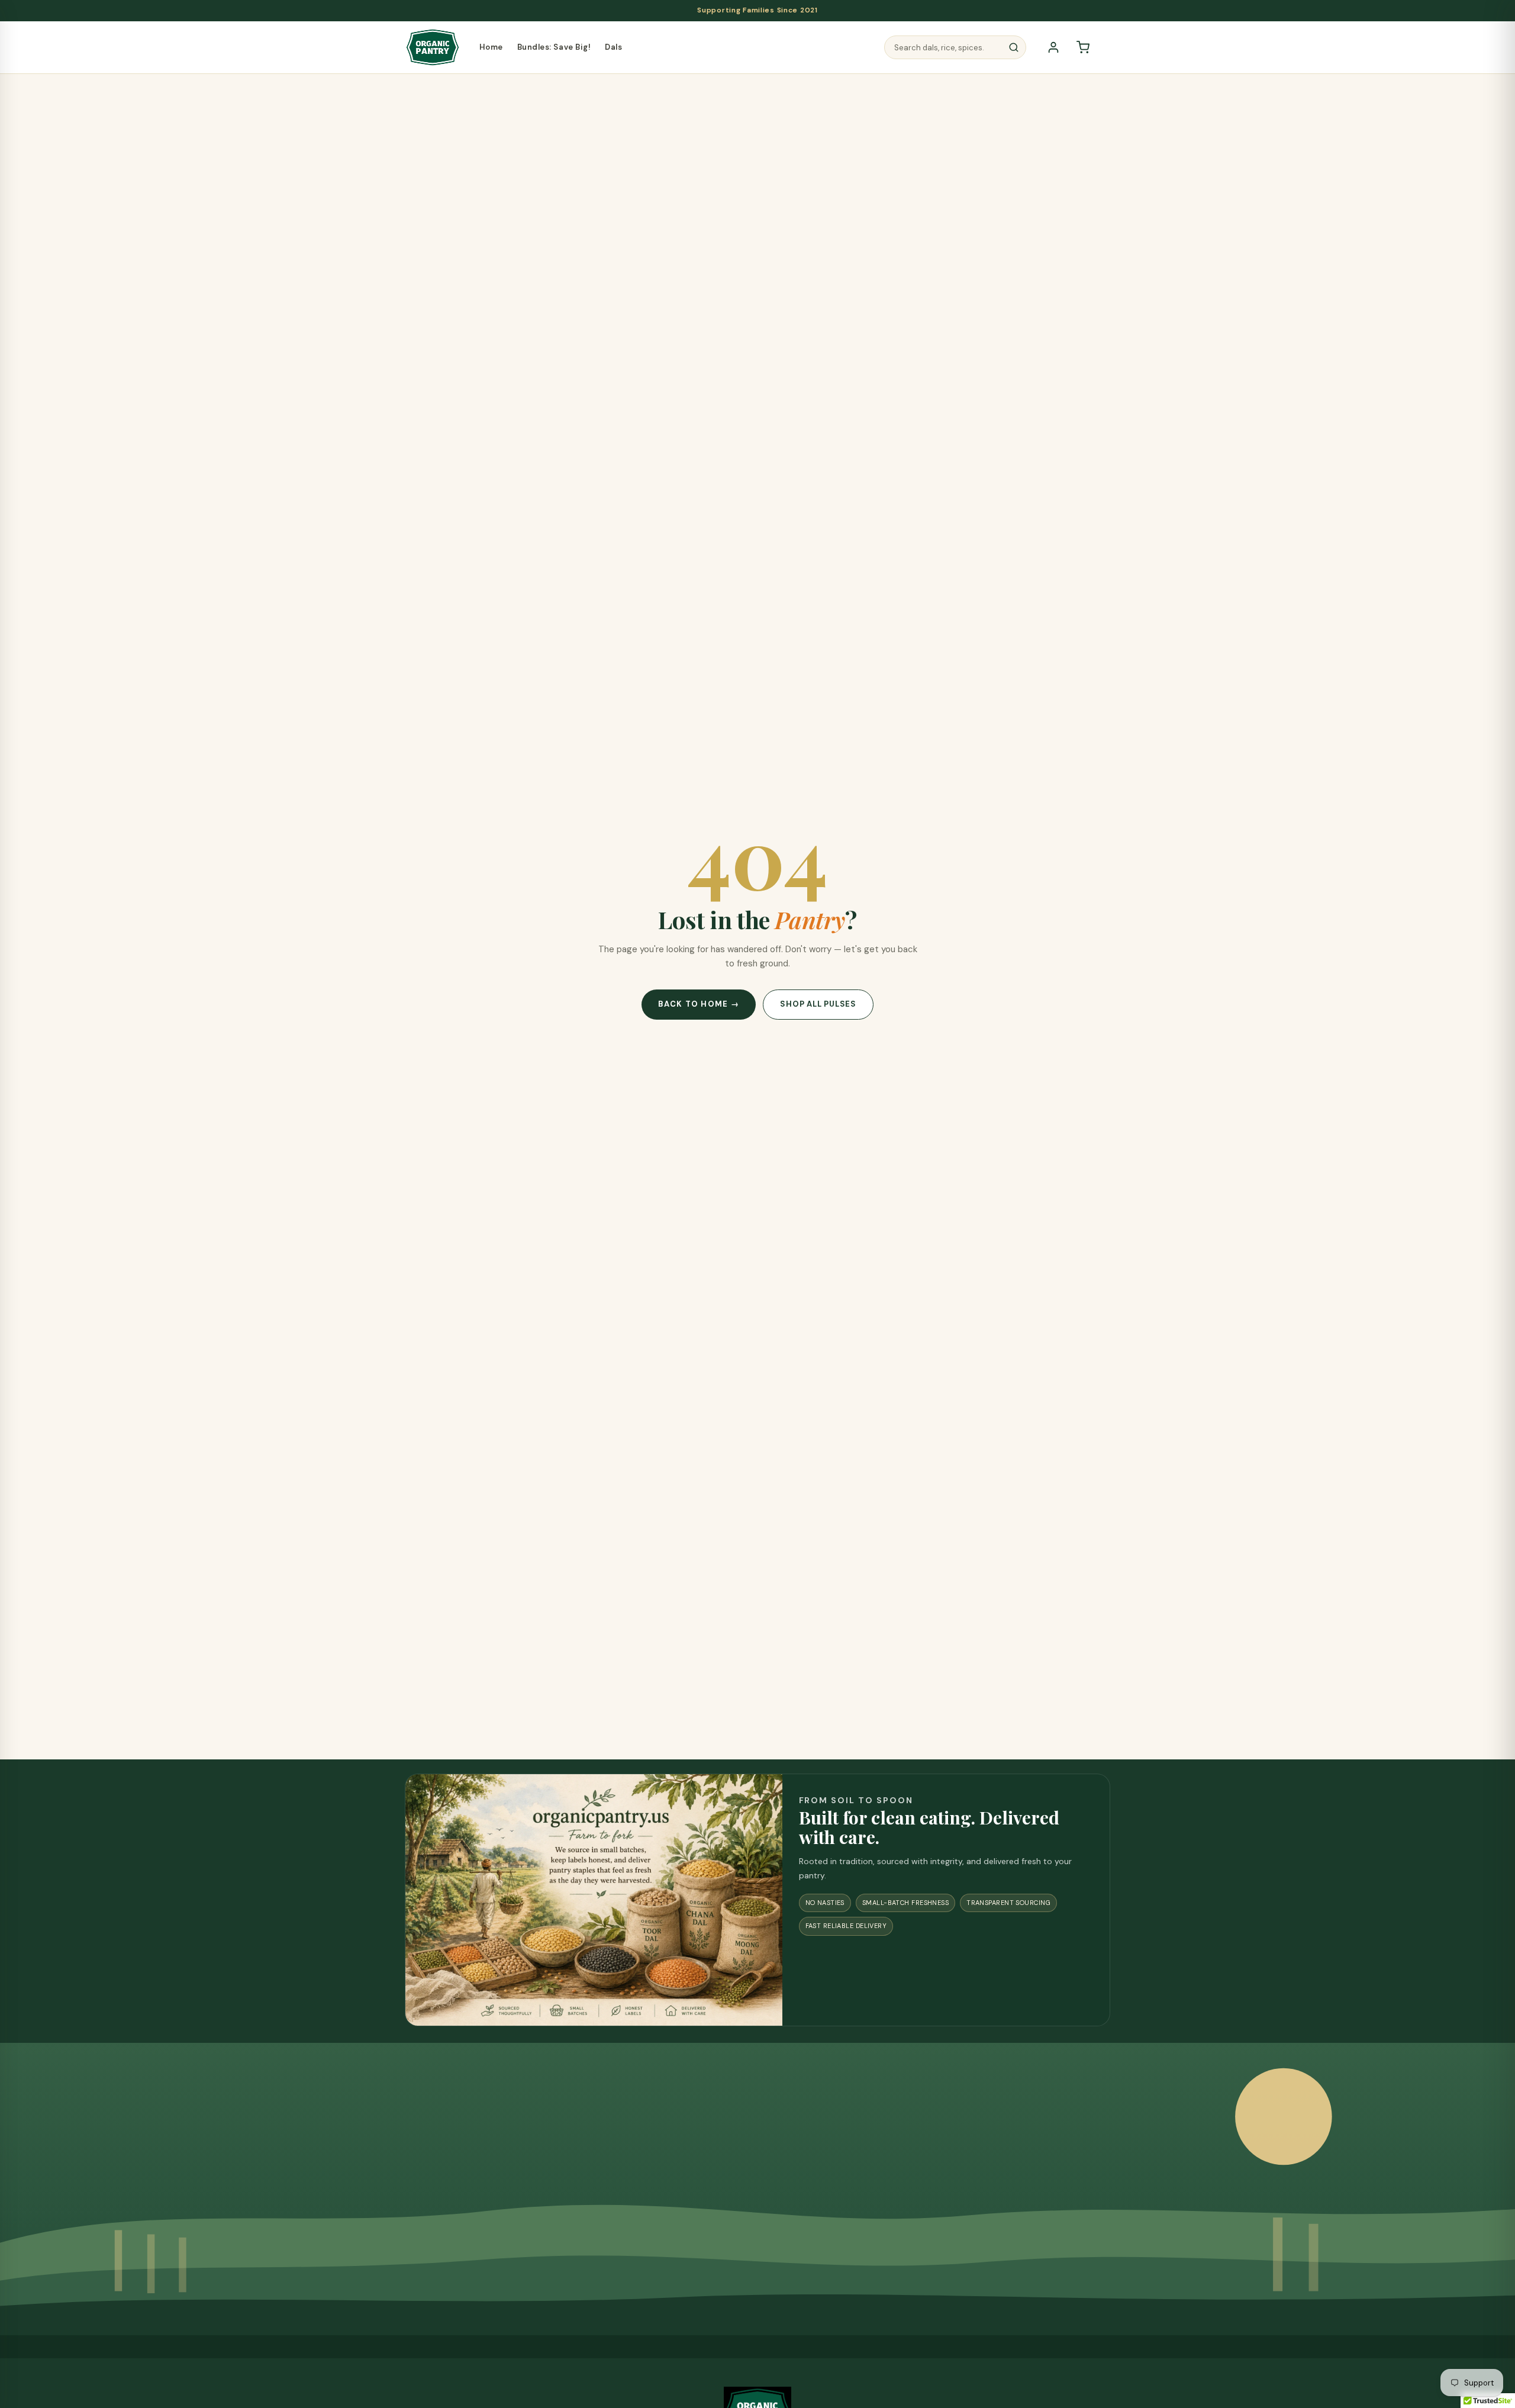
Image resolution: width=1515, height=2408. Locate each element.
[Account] (1053, 47)
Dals (613, 47)
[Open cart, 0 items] (1083, 47)
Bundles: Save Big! (554, 47)
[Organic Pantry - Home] (433, 47)
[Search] (1014, 47)
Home (491, 47)
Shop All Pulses (818, 1004)
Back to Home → (699, 1004)
